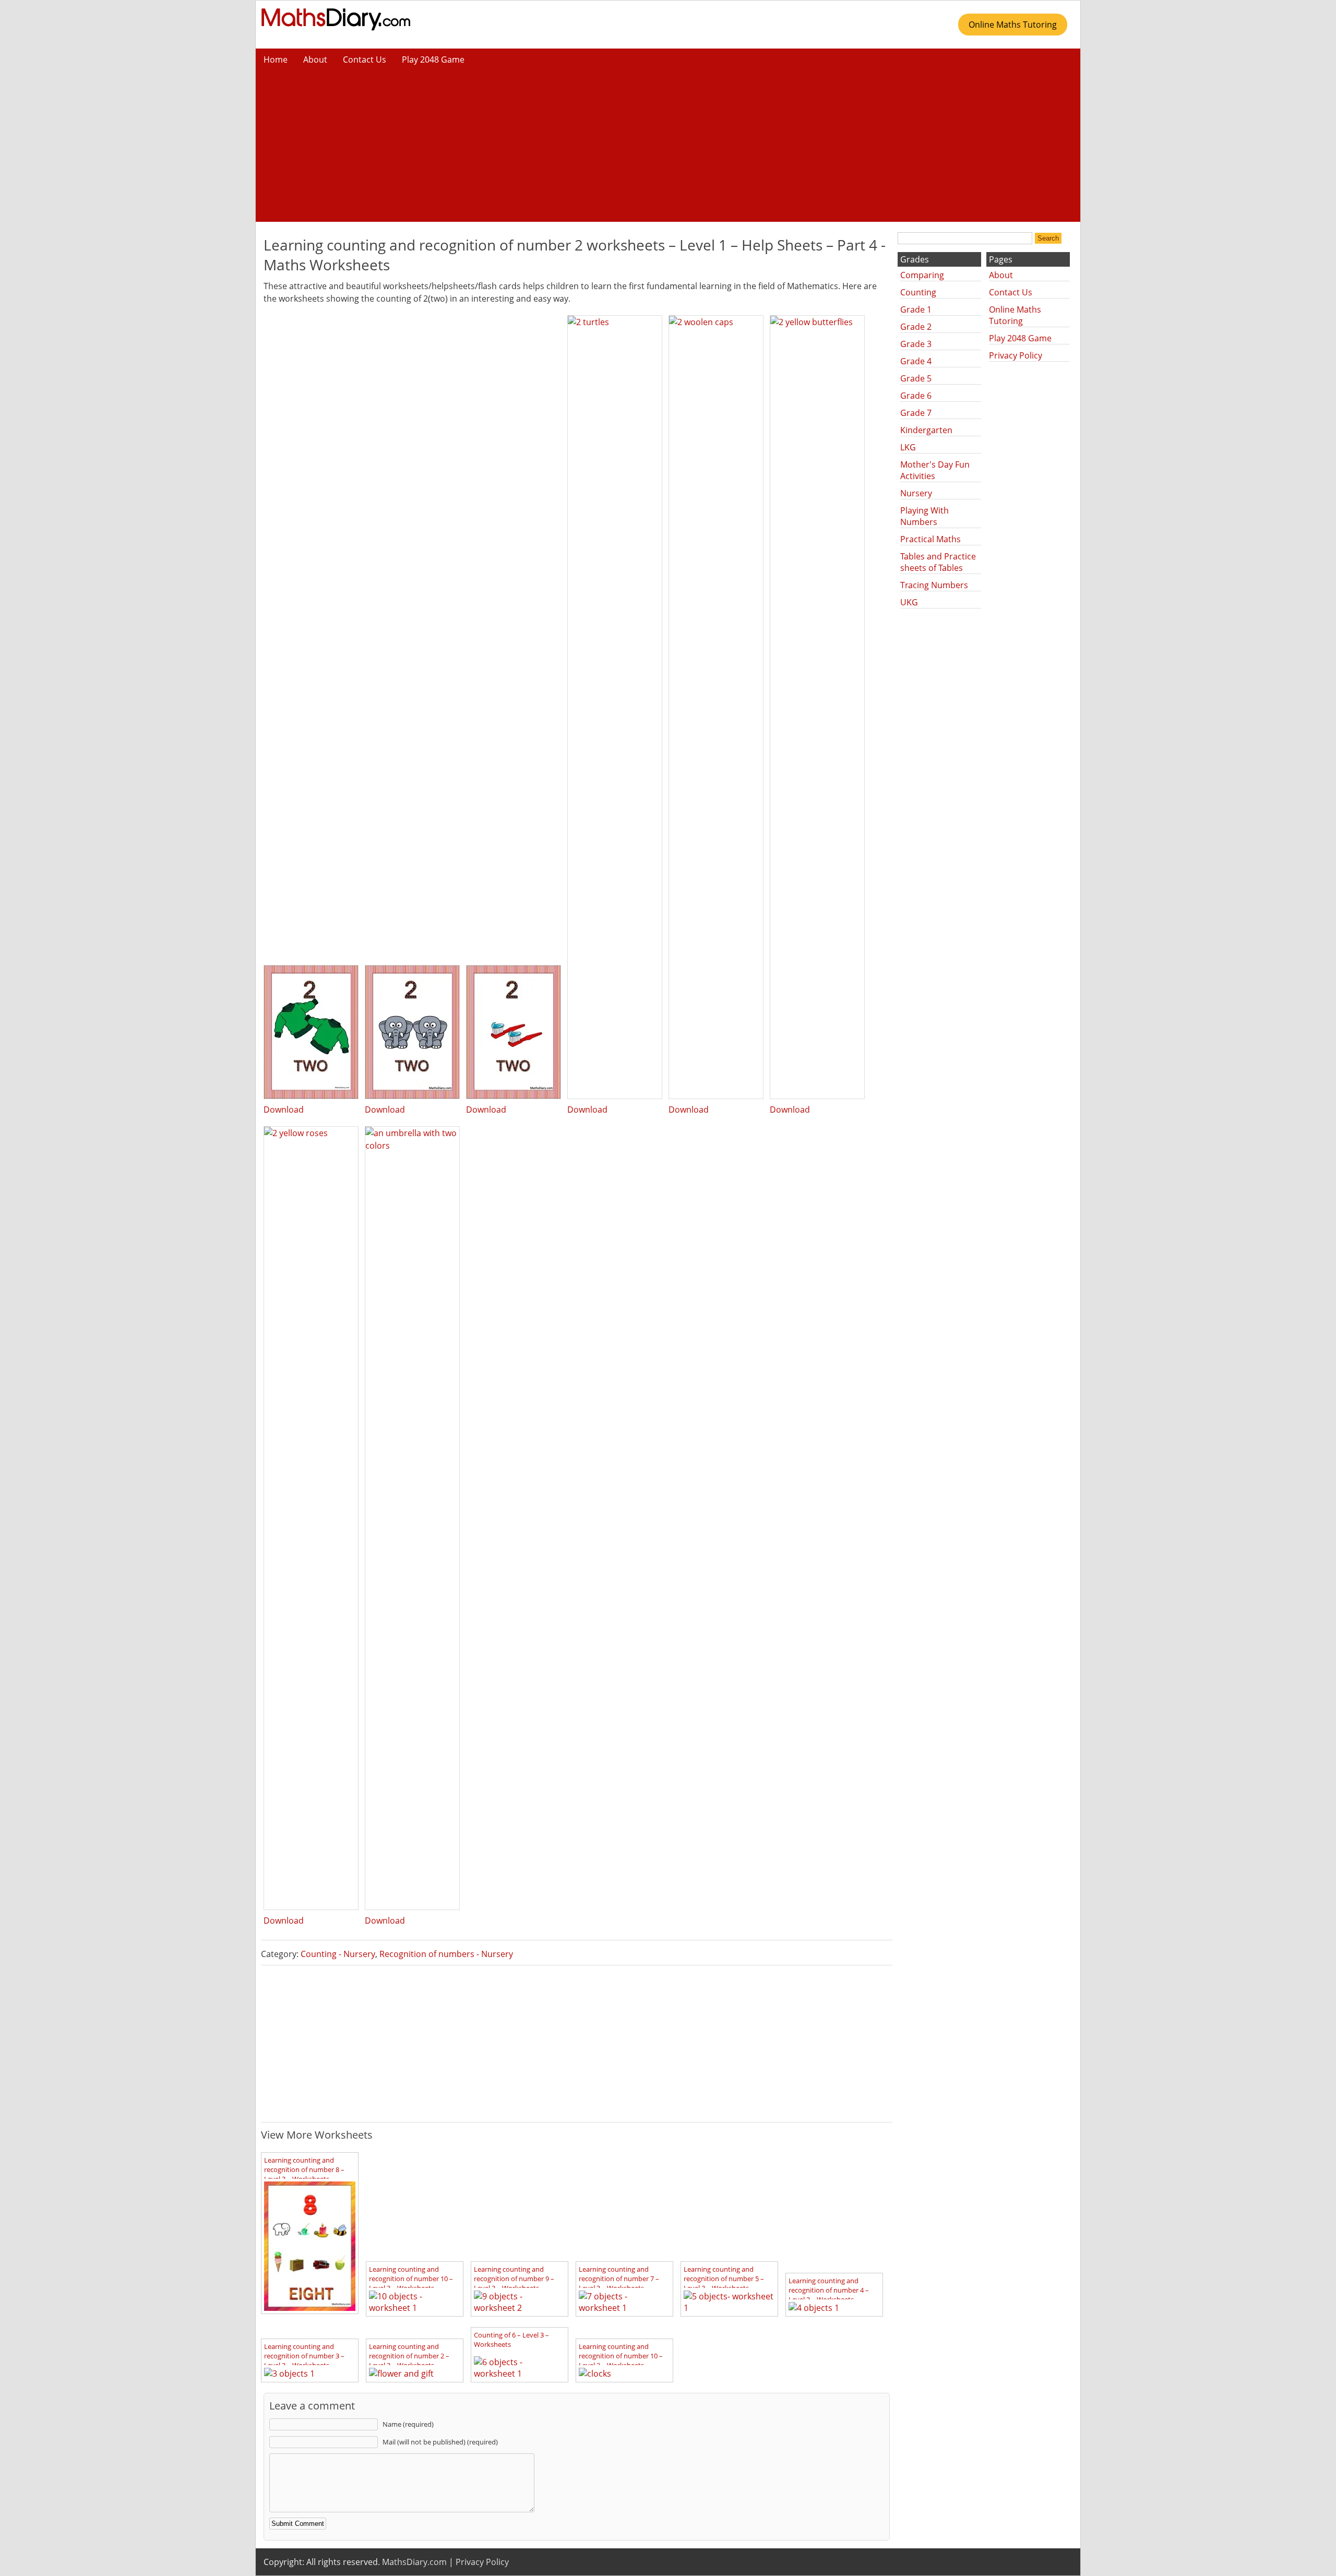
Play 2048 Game (433, 59)
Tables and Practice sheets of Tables (938, 562)
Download (284, 1110)
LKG (908, 447)
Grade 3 (916, 344)
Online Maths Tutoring (1013, 25)
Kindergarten (926, 430)
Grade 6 (916, 396)
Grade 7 (916, 413)
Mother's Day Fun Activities (935, 470)
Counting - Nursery (338, 1954)
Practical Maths (931, 539)
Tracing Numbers (934, 585)
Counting (918, 292)
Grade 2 (916, 327)
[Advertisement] (668, 149)
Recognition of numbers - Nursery (446, 1954)
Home (276, 59)
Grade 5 (916, 378)
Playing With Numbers (925, 516)
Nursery (916, 493)
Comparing (922, 275)
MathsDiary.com (414, 2562)
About (315, 59)
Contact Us (365, 59)
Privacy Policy (1016, 355)
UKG (909, 602)
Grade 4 (916, 361)
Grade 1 (916, 309)
